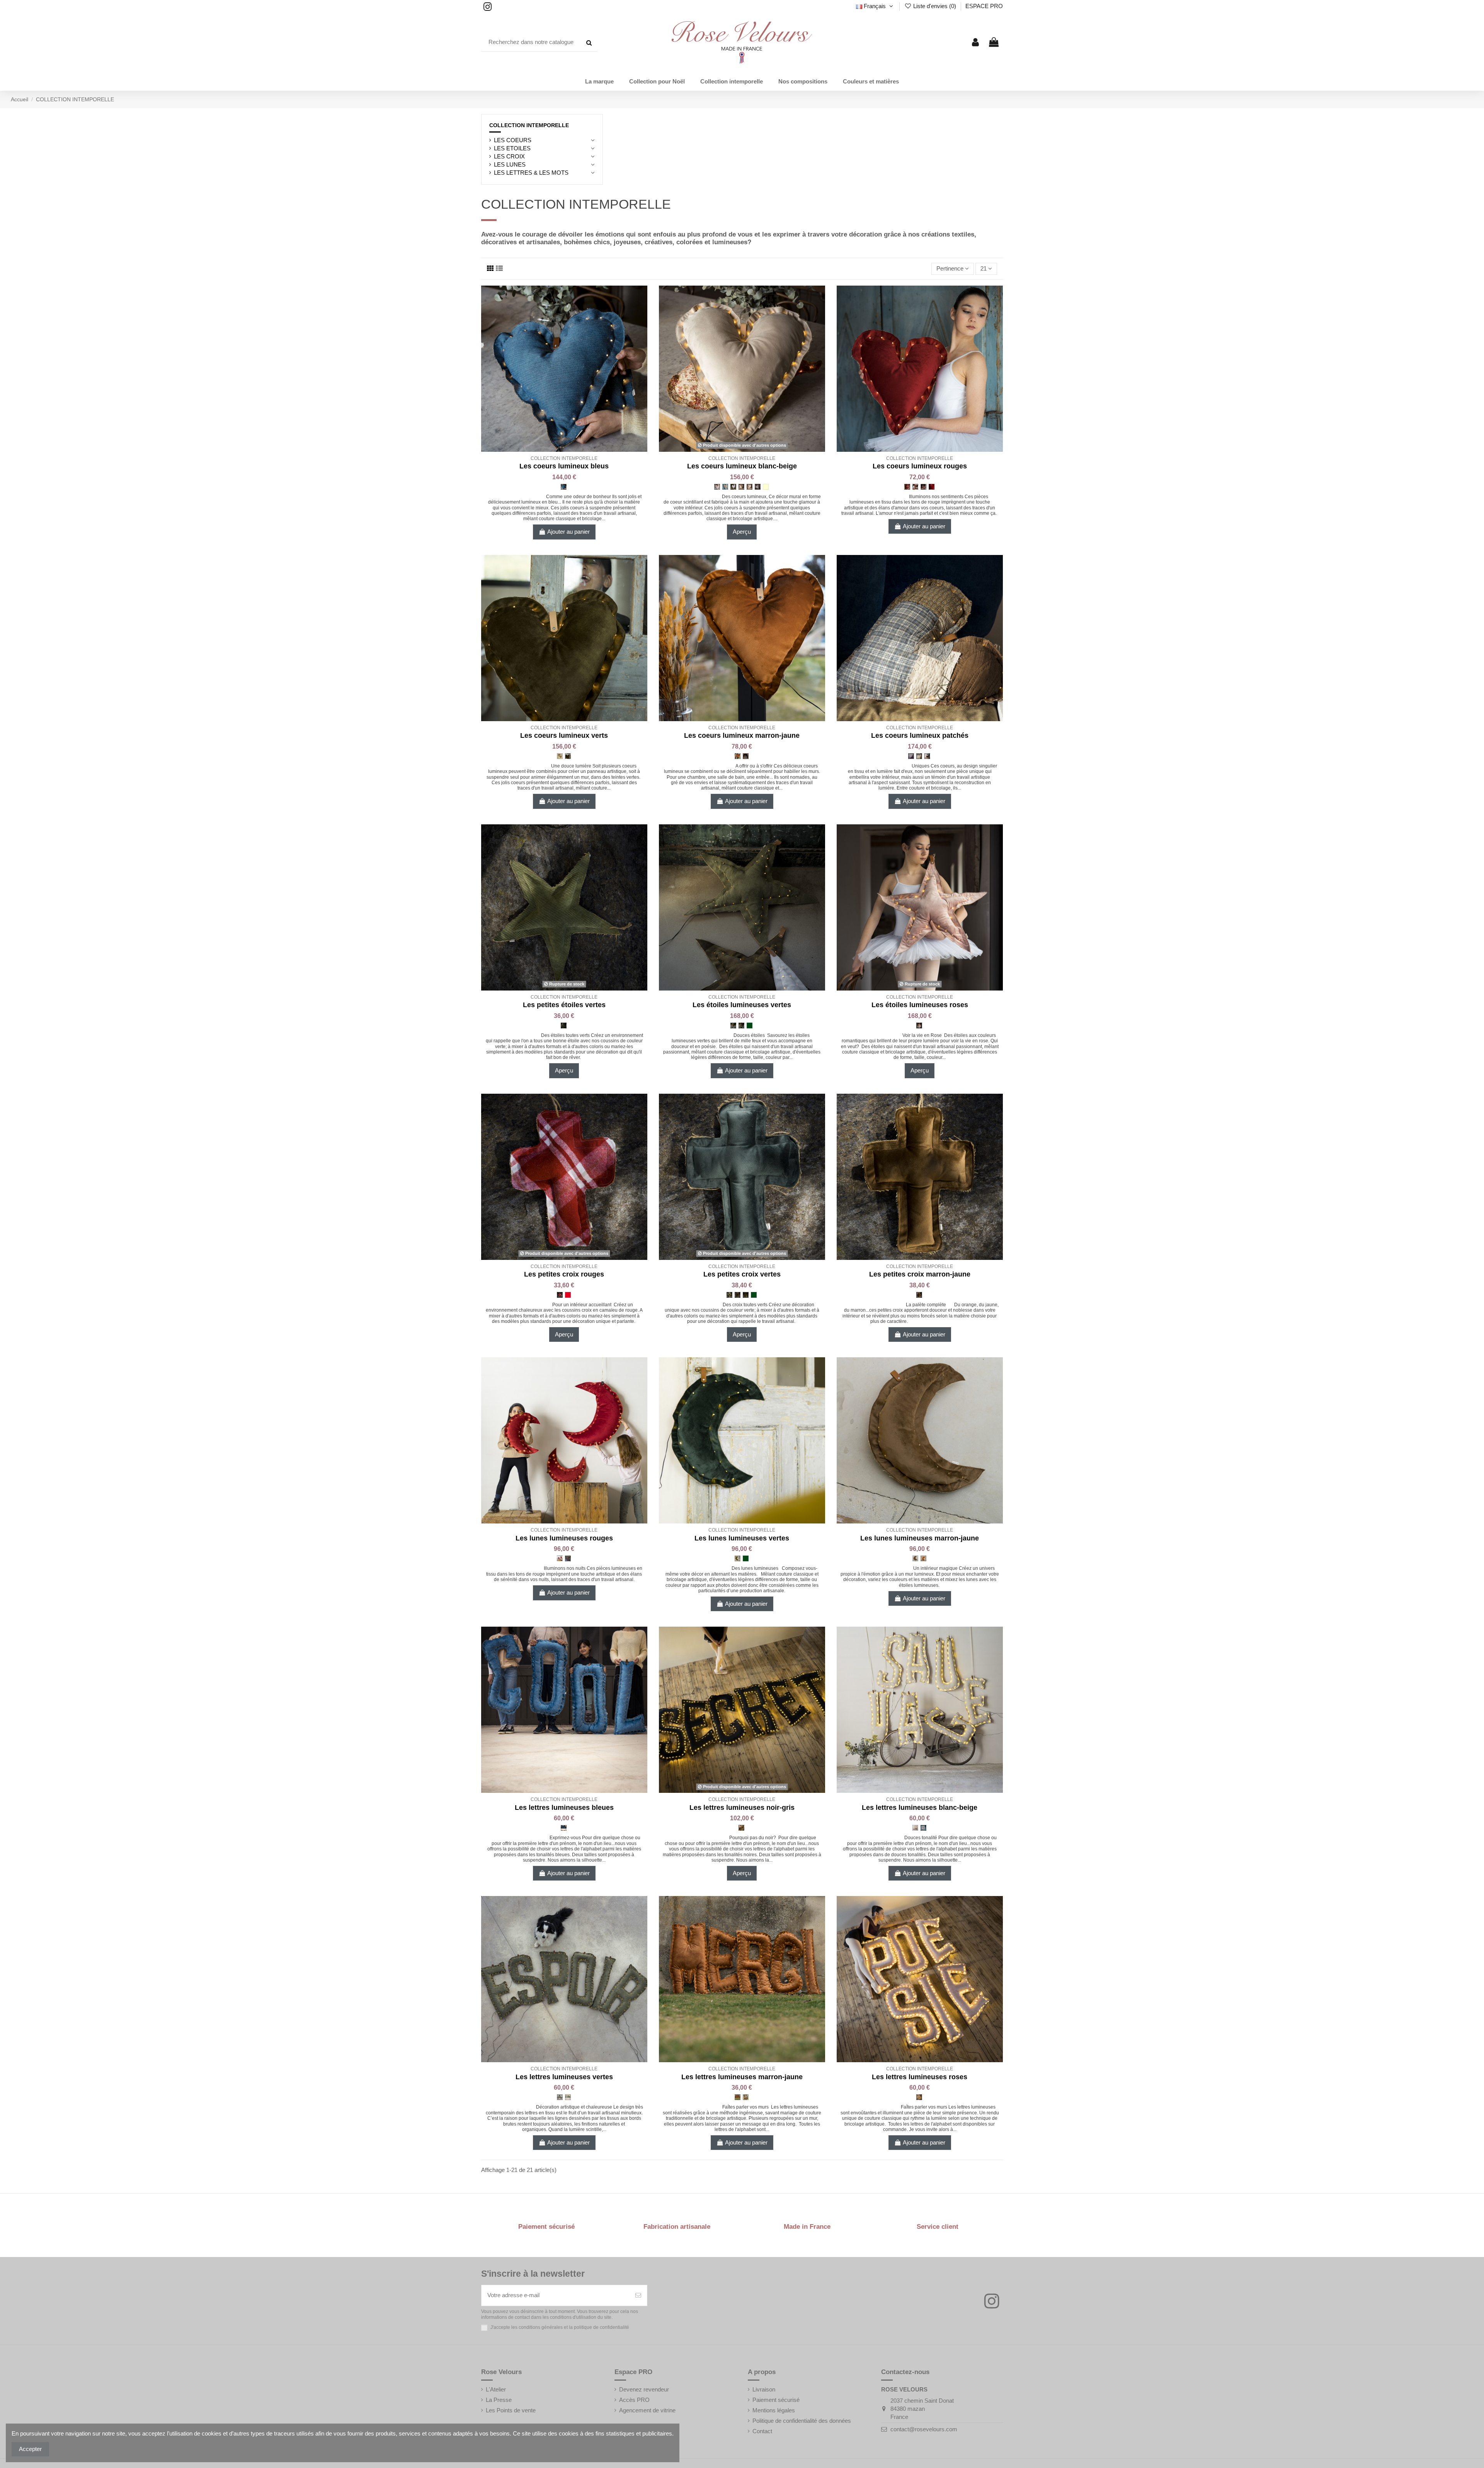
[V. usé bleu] (564, 1828)
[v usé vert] (738, 1295)
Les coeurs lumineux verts (564, 735)
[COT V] (560, 756)
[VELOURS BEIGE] (741, 487)
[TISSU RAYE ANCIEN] (758, 487)
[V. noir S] (741, 1828)
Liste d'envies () (935, 6)
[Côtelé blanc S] (915, 1828)
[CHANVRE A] (725, 487)
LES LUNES (510, 164)
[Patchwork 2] (927, 756)
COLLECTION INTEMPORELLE (529, 125)
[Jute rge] (915, 487)
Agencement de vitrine (647, 2410)
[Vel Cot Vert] (564, 1025)
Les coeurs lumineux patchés (920, 735)
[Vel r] (919, 1025)
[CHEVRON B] (564, 487)
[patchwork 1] (911, 756)
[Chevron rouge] (568, 1558)
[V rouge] (560, 1558)
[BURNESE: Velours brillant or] (766, 487)
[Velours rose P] (919, 2097)
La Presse (499, 2400)
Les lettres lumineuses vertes (564, 2077)
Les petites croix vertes (742, 1274)
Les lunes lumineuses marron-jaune (920, 1538)
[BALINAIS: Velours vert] (750, 1025)
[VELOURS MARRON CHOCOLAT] (746, 756)
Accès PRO (634, 2400)
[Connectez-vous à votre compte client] (975, 43)
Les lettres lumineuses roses (920, 2077)
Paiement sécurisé (776, 2400)
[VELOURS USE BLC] (750, 487)
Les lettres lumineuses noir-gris (742, 1808)
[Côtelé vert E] (560, 2097)
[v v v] (746, 1295)
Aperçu (742, 532)
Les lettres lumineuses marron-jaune (742, 2077)
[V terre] (915, 1558)
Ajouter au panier (568, 532)
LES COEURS (513, 140)
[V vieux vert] (738, 1558)
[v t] (919, 1295)
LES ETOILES (512, 148)
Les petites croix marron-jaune (920, 1274)
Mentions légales (774, 2410)
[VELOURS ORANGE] (738, 756)
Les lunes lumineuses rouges (564, 1538)
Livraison (764, 2389)
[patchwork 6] (919, 756)
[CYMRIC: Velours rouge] (568, 1295)
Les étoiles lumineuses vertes (742, 1005)
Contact (762, 2431)
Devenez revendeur (644, 2389)
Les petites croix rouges (564, 1274)
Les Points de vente (511, 2410)
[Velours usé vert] (733, 1025)
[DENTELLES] (733, 487)
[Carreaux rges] (907, 487)
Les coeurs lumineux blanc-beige (742, 466)
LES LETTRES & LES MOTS (531, 173)
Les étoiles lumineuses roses (920, 1005)
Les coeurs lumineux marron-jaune (742, 735)
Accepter (30, 2449)
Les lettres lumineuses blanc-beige (920, 1808)
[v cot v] (729, 1295)
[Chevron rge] (923, 487)
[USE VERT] (568, 756)
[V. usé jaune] (738, 2097)
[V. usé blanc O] (923, 1828)
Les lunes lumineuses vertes (742, 1538)
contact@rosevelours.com (924, 2429)
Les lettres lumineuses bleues (564, 1808)
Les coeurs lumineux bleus (564, 466)
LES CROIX (509, 156)
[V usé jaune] (923, 1558)
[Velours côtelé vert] (741, 1025)
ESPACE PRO (984, 6)
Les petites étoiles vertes (564, 1005)
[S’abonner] (638, 2295)
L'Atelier (496, 2389)
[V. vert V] (568, 2097)
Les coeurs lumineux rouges (920, 466)
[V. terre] (746, 2097)
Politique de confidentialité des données (802, 2421)
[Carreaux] (560, 1295)
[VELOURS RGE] (932, 487)
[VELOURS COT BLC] (717, 487)
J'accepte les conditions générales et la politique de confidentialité (560, 2327)
